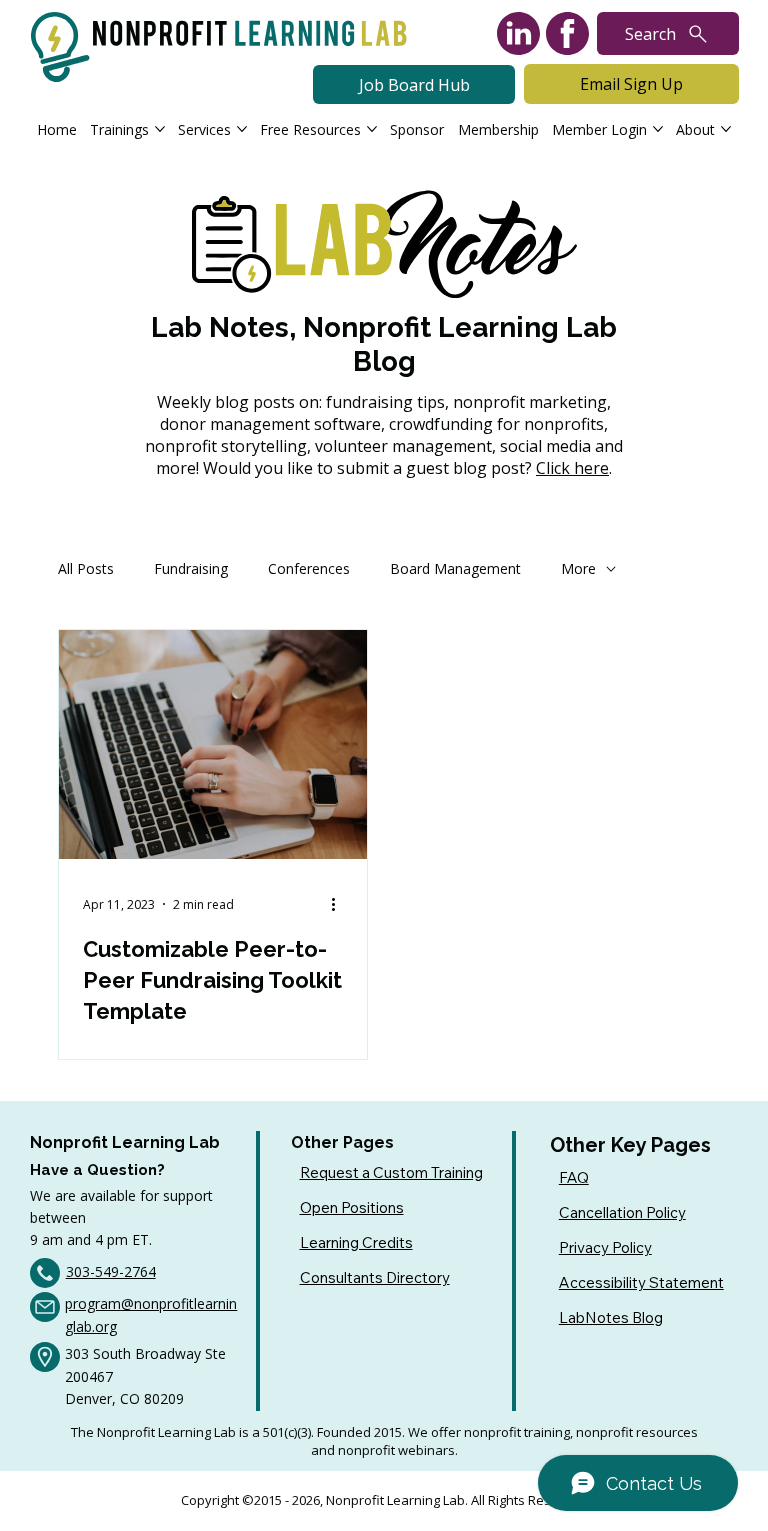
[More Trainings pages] (160, 129)
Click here (572, 468)
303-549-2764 (111, 1271)
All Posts (86, 568)
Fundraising (191, 568)
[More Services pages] (242, 129)
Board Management (455, 568)
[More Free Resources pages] (372, 129)
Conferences (309, 568)
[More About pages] (726, 129)
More (578, 568)
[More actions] (340, 904)
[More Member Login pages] (658, 129)
